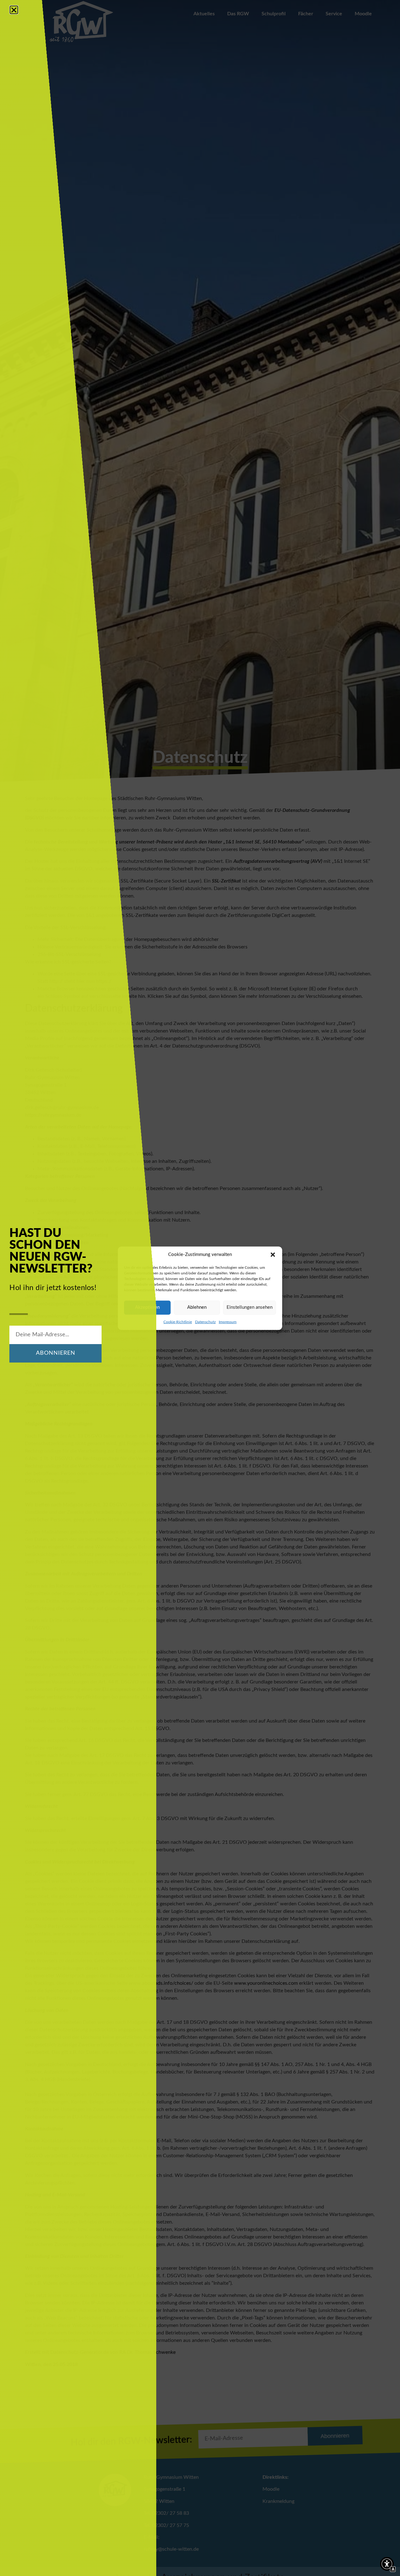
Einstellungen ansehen (250, 1307)
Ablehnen (197, 1307)
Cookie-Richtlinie (178, 1322)
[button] (273, 1255)
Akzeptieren (147, 1307)
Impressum (228, 1322)
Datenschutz (205, 1322)
